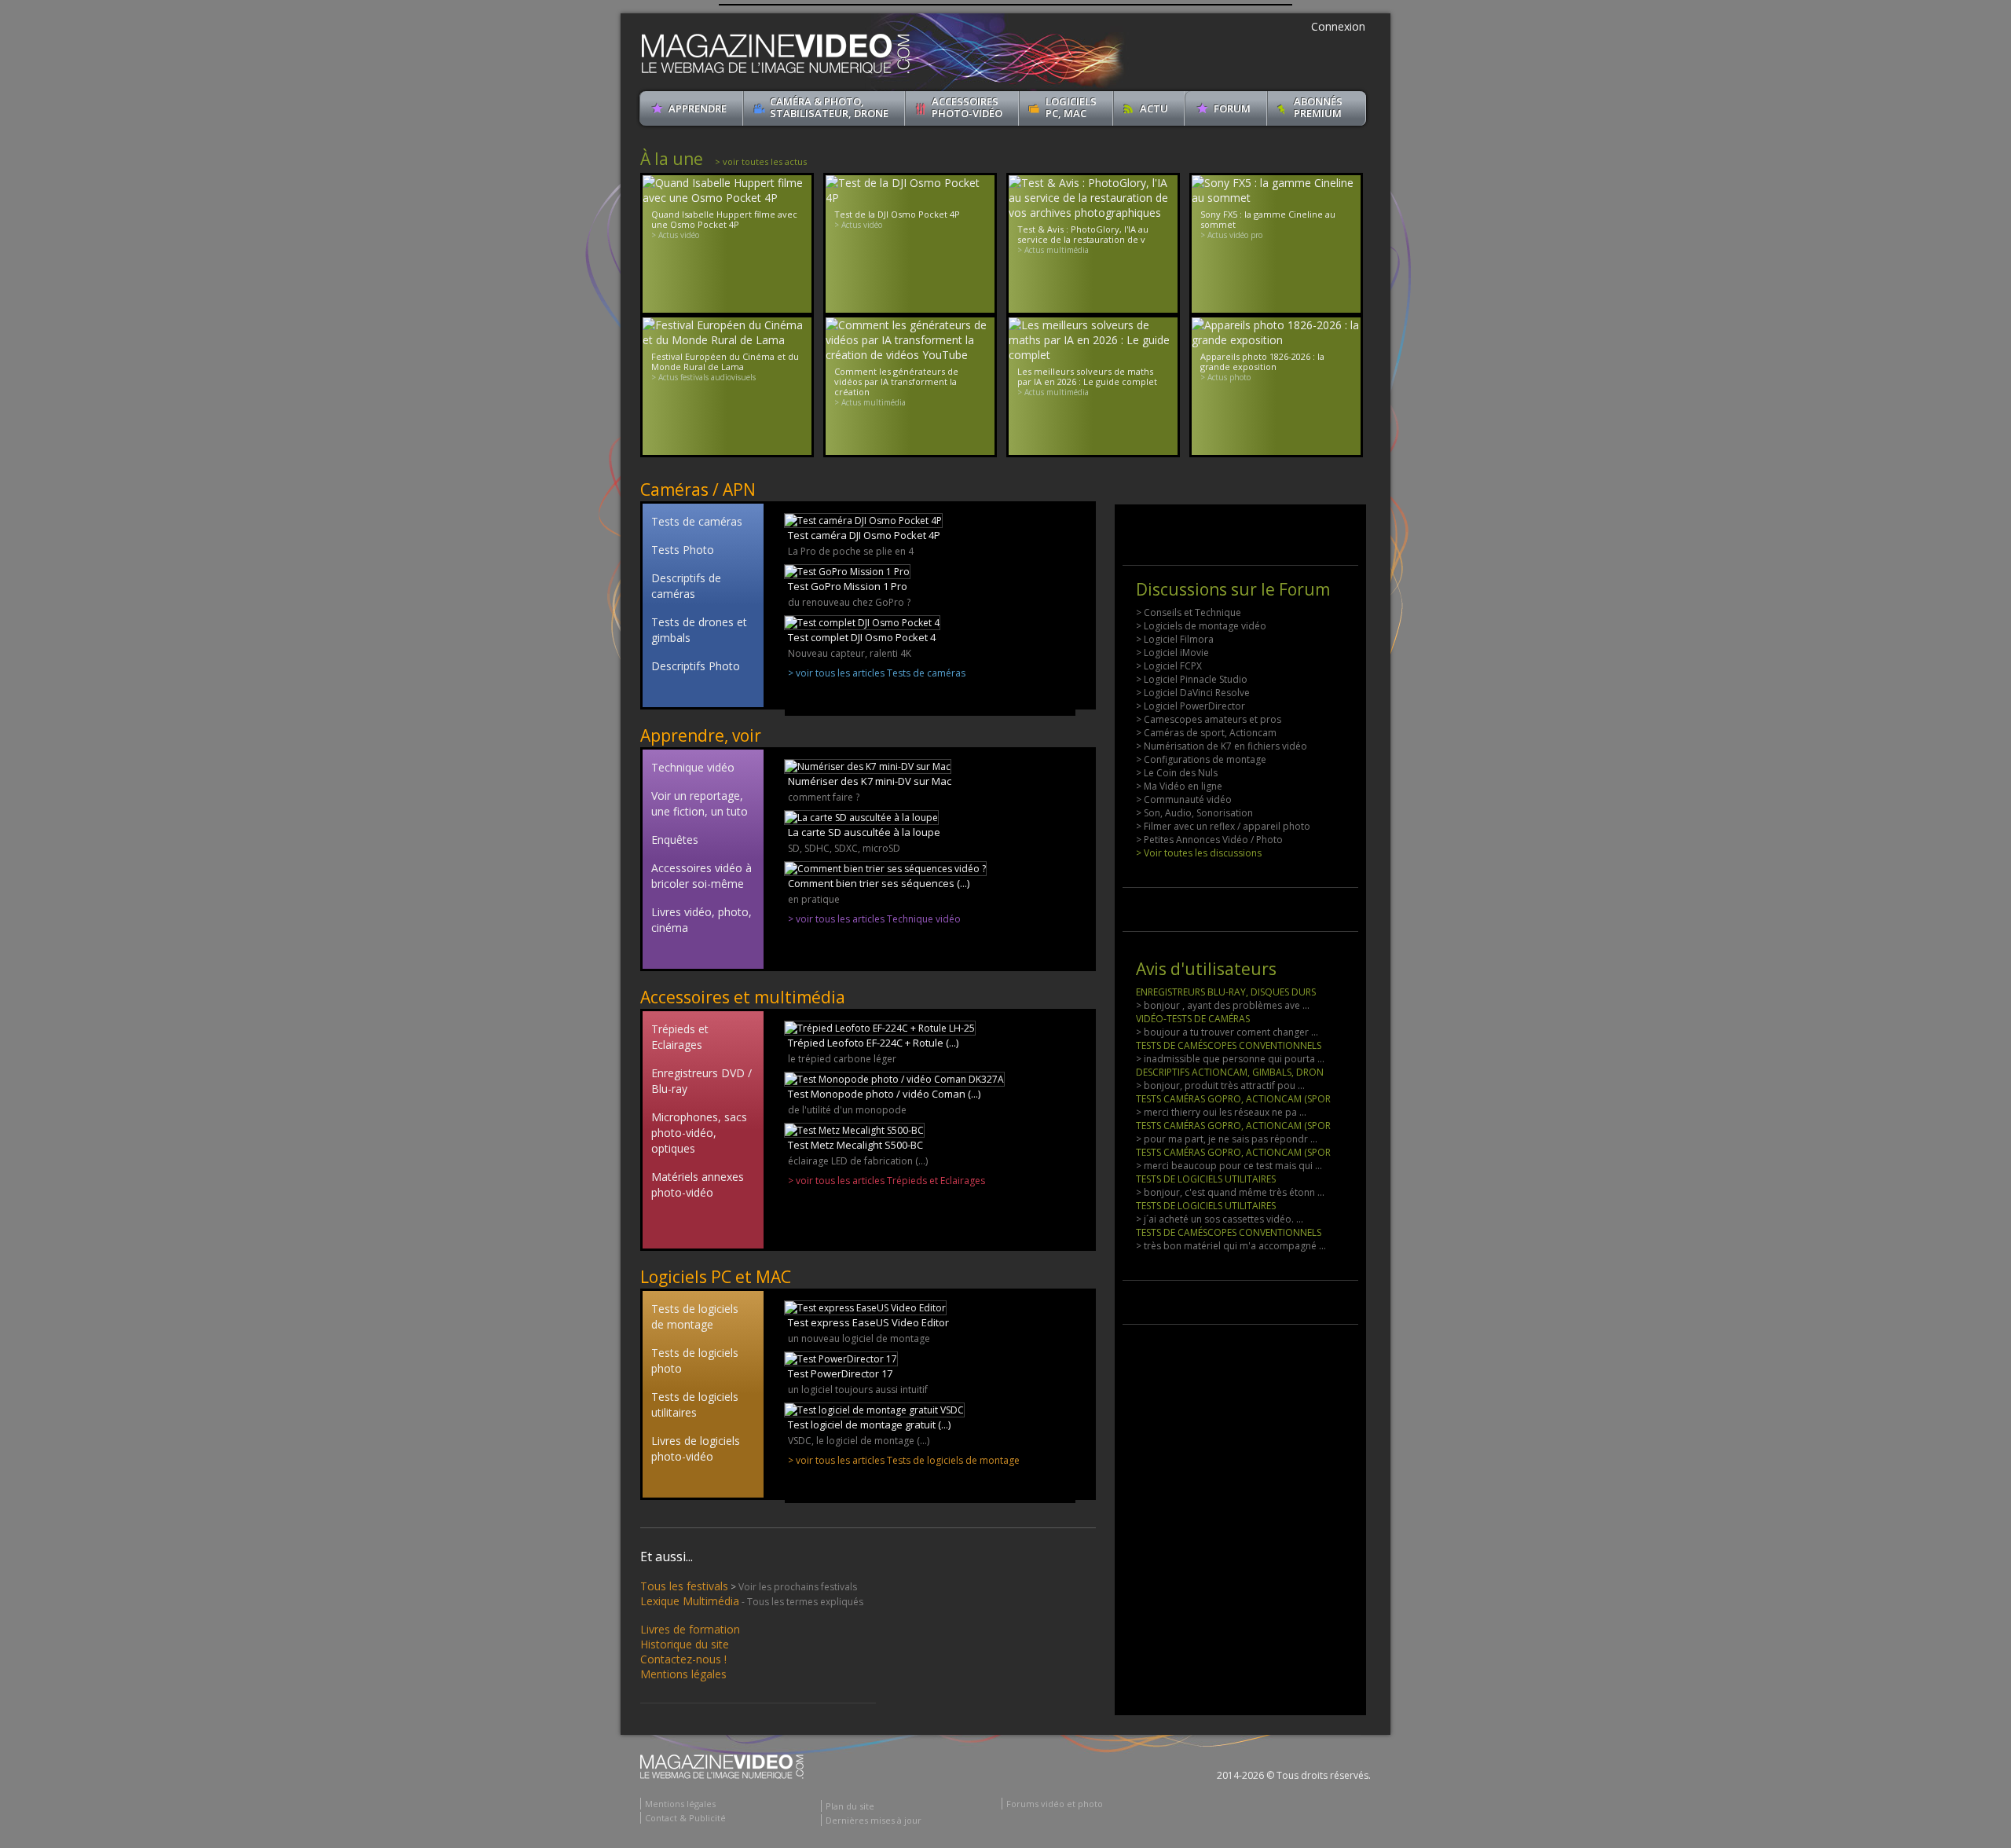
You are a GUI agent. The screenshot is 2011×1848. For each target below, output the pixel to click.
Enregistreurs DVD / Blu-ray (701, 1081)
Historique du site (685, 1644)
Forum (1232, 108)
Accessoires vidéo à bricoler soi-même (701, 876)
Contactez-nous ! (683, 1659)
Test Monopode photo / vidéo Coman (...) (884, 1094)
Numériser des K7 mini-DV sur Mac (870, 781)
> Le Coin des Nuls (1177, 773)
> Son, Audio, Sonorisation (1194, 813)
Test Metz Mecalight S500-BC (855, 1145)
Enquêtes (675, 840)
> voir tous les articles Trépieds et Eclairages (886, 1181)
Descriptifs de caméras (686, 586)
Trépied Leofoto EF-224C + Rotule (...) (873, 1043)
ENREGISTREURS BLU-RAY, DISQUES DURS (1226, 992)
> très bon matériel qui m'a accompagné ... (1231, 1246)
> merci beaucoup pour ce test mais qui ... (1229, 1166)
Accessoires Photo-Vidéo (967, 107)
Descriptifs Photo (696, 666)
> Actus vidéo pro (1231, 235)
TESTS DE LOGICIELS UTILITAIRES (1206, 1179)
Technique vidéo (693, 767)
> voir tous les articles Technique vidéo (874, 919)
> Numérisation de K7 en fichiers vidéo (1222, 746)
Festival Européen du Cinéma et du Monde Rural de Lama (725, 361)
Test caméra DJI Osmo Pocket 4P (864, 535)
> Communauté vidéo (1184, 799)
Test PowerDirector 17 (840, 1373)
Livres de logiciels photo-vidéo (696, 1448)
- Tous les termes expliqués (802, 1602)
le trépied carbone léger (842, 1059)
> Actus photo (1225, 377)
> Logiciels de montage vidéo (1201, 626)
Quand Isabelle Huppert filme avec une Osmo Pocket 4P (724, 219)
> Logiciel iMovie (1172, 653)
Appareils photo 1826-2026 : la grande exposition (1262, 361)
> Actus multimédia (1053, 250)
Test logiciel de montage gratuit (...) (869, 1424)
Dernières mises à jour (874, 1820)
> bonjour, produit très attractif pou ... (1220, 1085)
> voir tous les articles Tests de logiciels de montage (904, 1460)
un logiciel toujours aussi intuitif (858, 1390)
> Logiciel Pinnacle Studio (1192, 679)
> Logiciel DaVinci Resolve (1193, 693)
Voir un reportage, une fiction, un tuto (700, 803)
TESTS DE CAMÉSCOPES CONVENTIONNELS (1229, 1045)
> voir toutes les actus (761, 161)
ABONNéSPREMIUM (1318, 107)
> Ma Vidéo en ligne (1179, 786)
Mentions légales (683, 1674)
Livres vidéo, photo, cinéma (701, 920)
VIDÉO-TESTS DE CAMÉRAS (1193, 1019)
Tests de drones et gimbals (699, 630)
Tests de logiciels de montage (695, 1316)
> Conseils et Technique (1189, 612)
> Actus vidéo (675, 235)
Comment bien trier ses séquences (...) (879, 883)
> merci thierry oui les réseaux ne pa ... (1221, 1112)
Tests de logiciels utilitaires (695, 1404)
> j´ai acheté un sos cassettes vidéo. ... (1220, 1219)
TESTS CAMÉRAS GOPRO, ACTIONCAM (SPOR (1233, 1099)
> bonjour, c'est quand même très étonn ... (1230, 1192)
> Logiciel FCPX (1169, 666)
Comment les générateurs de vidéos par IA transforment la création (896, 381)
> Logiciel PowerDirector (1190, 706)
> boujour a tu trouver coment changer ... (1227, 1032)
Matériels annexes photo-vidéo (698, 1184)
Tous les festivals (684, 1586)
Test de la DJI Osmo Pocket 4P (897, 214)
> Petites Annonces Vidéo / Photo (1209, 840)
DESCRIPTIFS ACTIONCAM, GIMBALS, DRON (1230, 1072)
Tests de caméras (697, 521)
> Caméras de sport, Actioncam (1206, 733)
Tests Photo (683, 550)
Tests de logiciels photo (695, 1360)
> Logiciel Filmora (1175, 639)
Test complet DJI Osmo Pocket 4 (862, 637)
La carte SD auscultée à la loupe (864, 832)
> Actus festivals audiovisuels (703, 377)
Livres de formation (690, 1629)
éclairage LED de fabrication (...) (858, 1161)
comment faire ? (824, 797)
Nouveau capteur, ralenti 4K (850, 653)
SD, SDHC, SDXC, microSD (844, 848)
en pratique (814, 899)
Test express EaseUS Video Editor (868, 1322)
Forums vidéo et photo (1055, 1804)
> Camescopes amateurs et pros (1209, 719)
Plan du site (850, 1806)
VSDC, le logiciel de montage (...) (859, 1441)
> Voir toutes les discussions (1199, 853)
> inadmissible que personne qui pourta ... (1230, 1059)
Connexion (1338, 26)
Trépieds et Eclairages (680, 1037)
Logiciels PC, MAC (1071, 107)
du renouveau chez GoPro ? (849, 602)
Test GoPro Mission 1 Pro (848, 586)
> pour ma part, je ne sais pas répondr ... (1227, 1139)
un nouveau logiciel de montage (859, 1338)
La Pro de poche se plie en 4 (851, 551)
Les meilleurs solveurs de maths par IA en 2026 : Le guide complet (1087, 376)
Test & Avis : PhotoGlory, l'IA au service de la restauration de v (1083, 234)
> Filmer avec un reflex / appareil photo (1223, 826)
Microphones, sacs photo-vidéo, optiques (699, 1133)
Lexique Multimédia (690, 1601)
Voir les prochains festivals (798, 1587)
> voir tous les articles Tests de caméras (877, 673)
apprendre (698, 108)
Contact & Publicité (685, 1818)
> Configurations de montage (1201, 759)
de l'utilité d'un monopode (847, 1110)
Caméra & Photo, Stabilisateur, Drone (829, 107)
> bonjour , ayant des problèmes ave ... (1223, 1005)
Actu (1154, 108)
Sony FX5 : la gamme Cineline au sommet (1268, 219)
